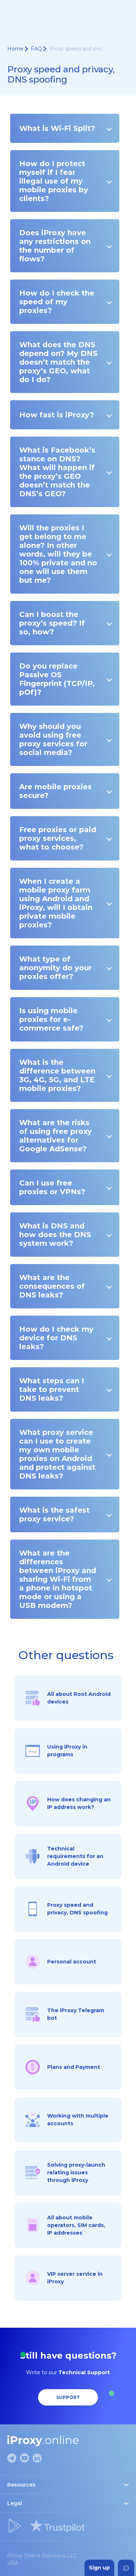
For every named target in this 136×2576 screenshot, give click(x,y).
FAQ (36, 49)
